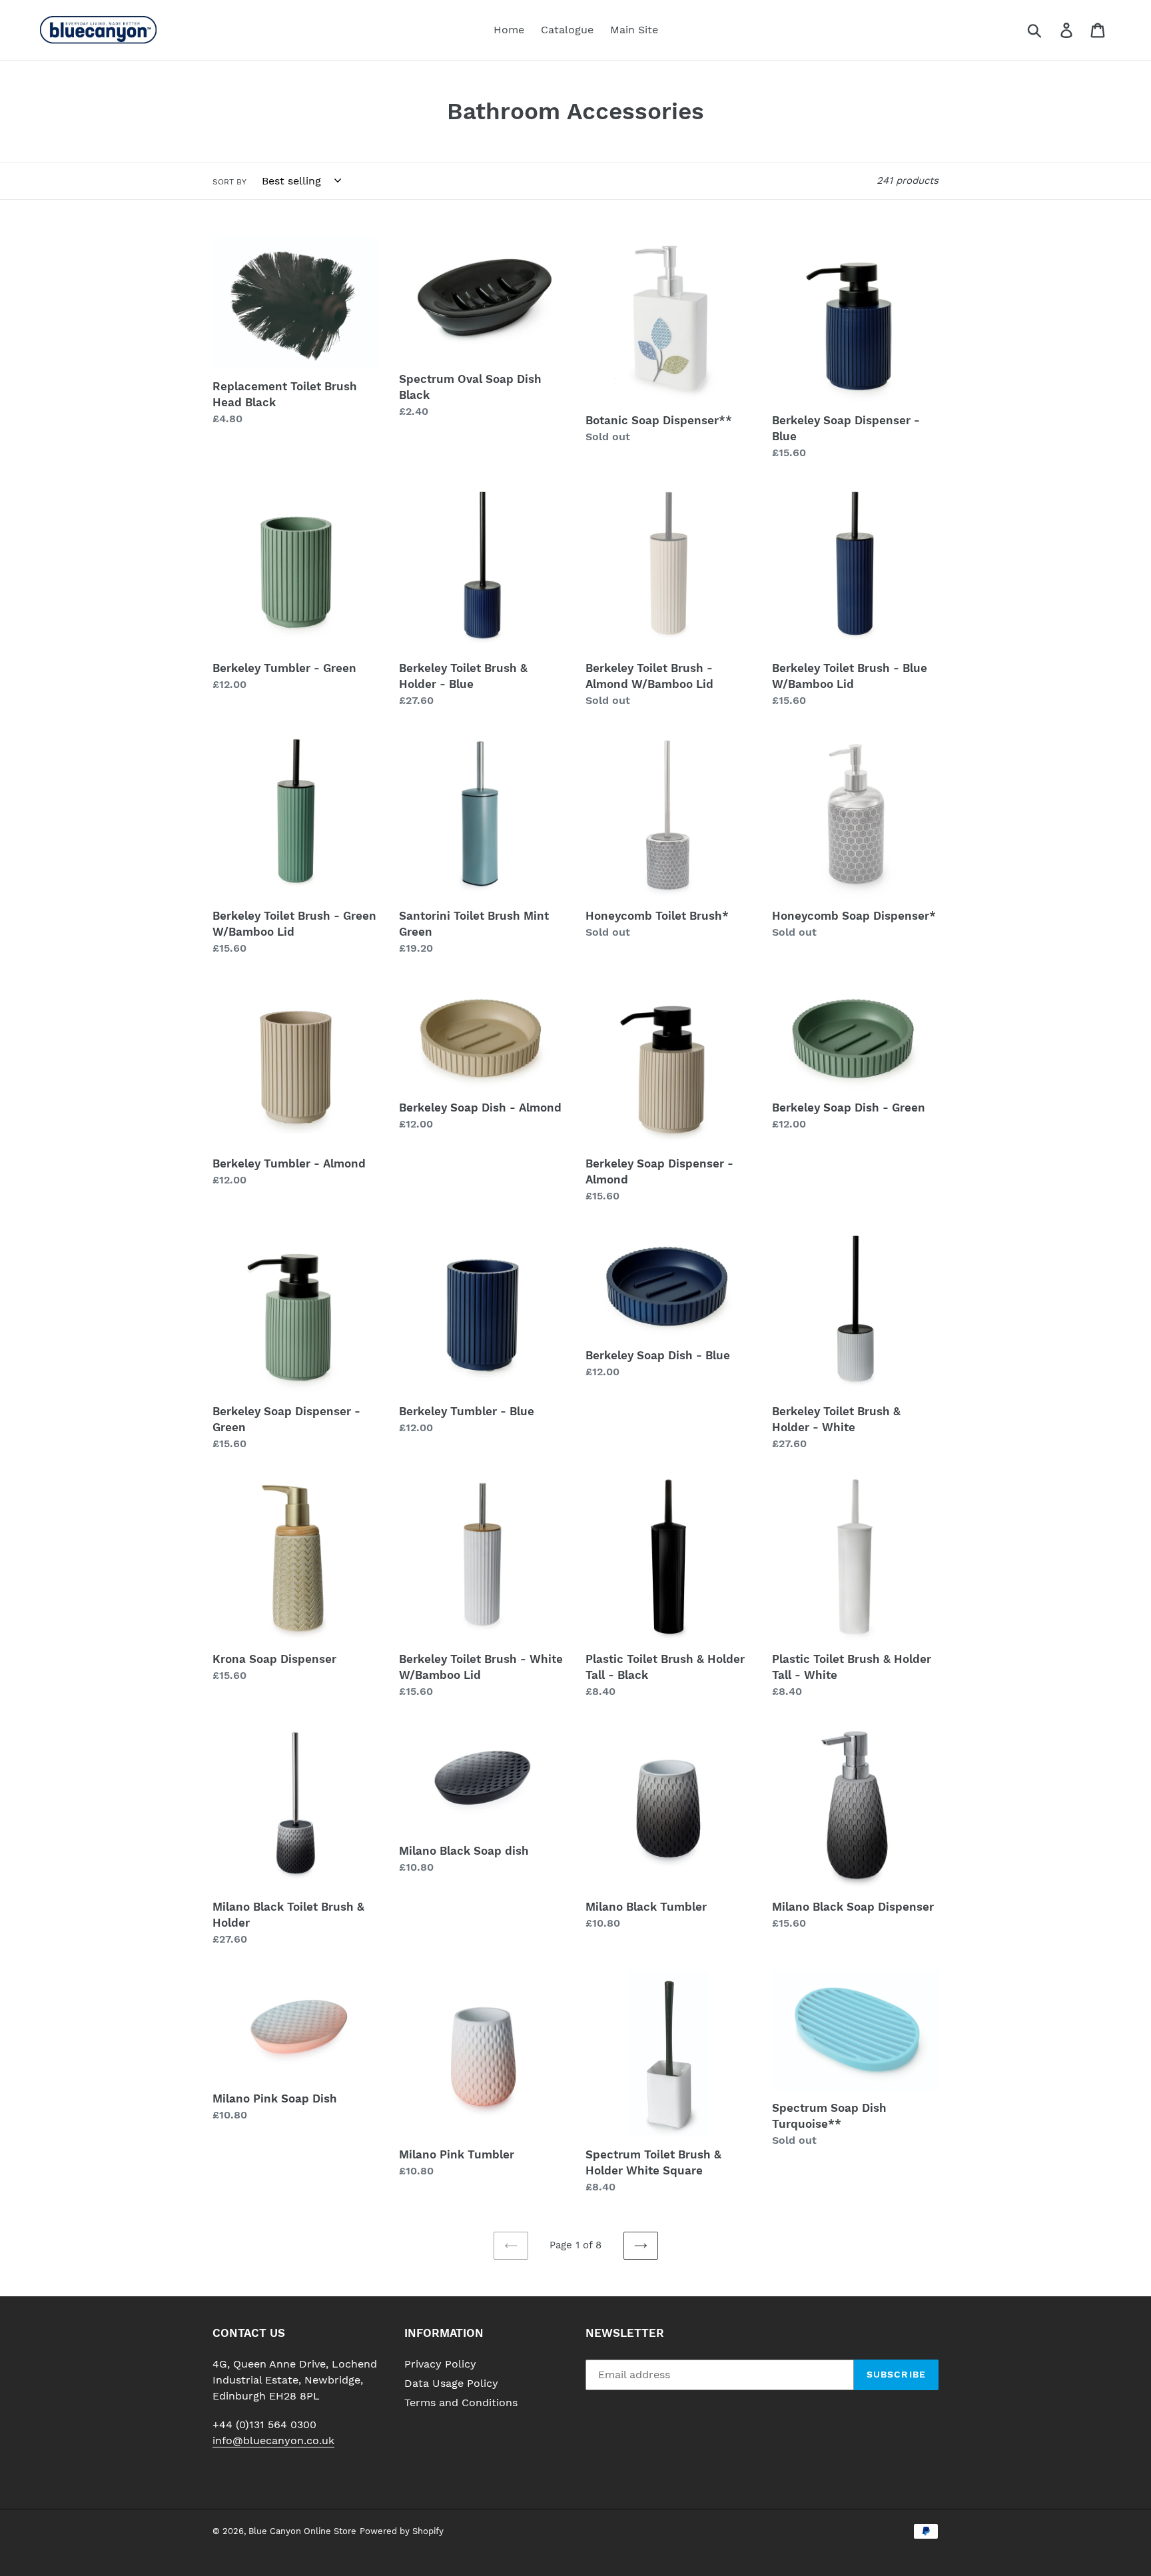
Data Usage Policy (451, 2383)
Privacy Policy (440, 2364)
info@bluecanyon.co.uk (273, 2440)
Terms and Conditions (461, 2403)
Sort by (229, 182)
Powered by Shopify (402, 2531)
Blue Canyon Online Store (302, 2531)
